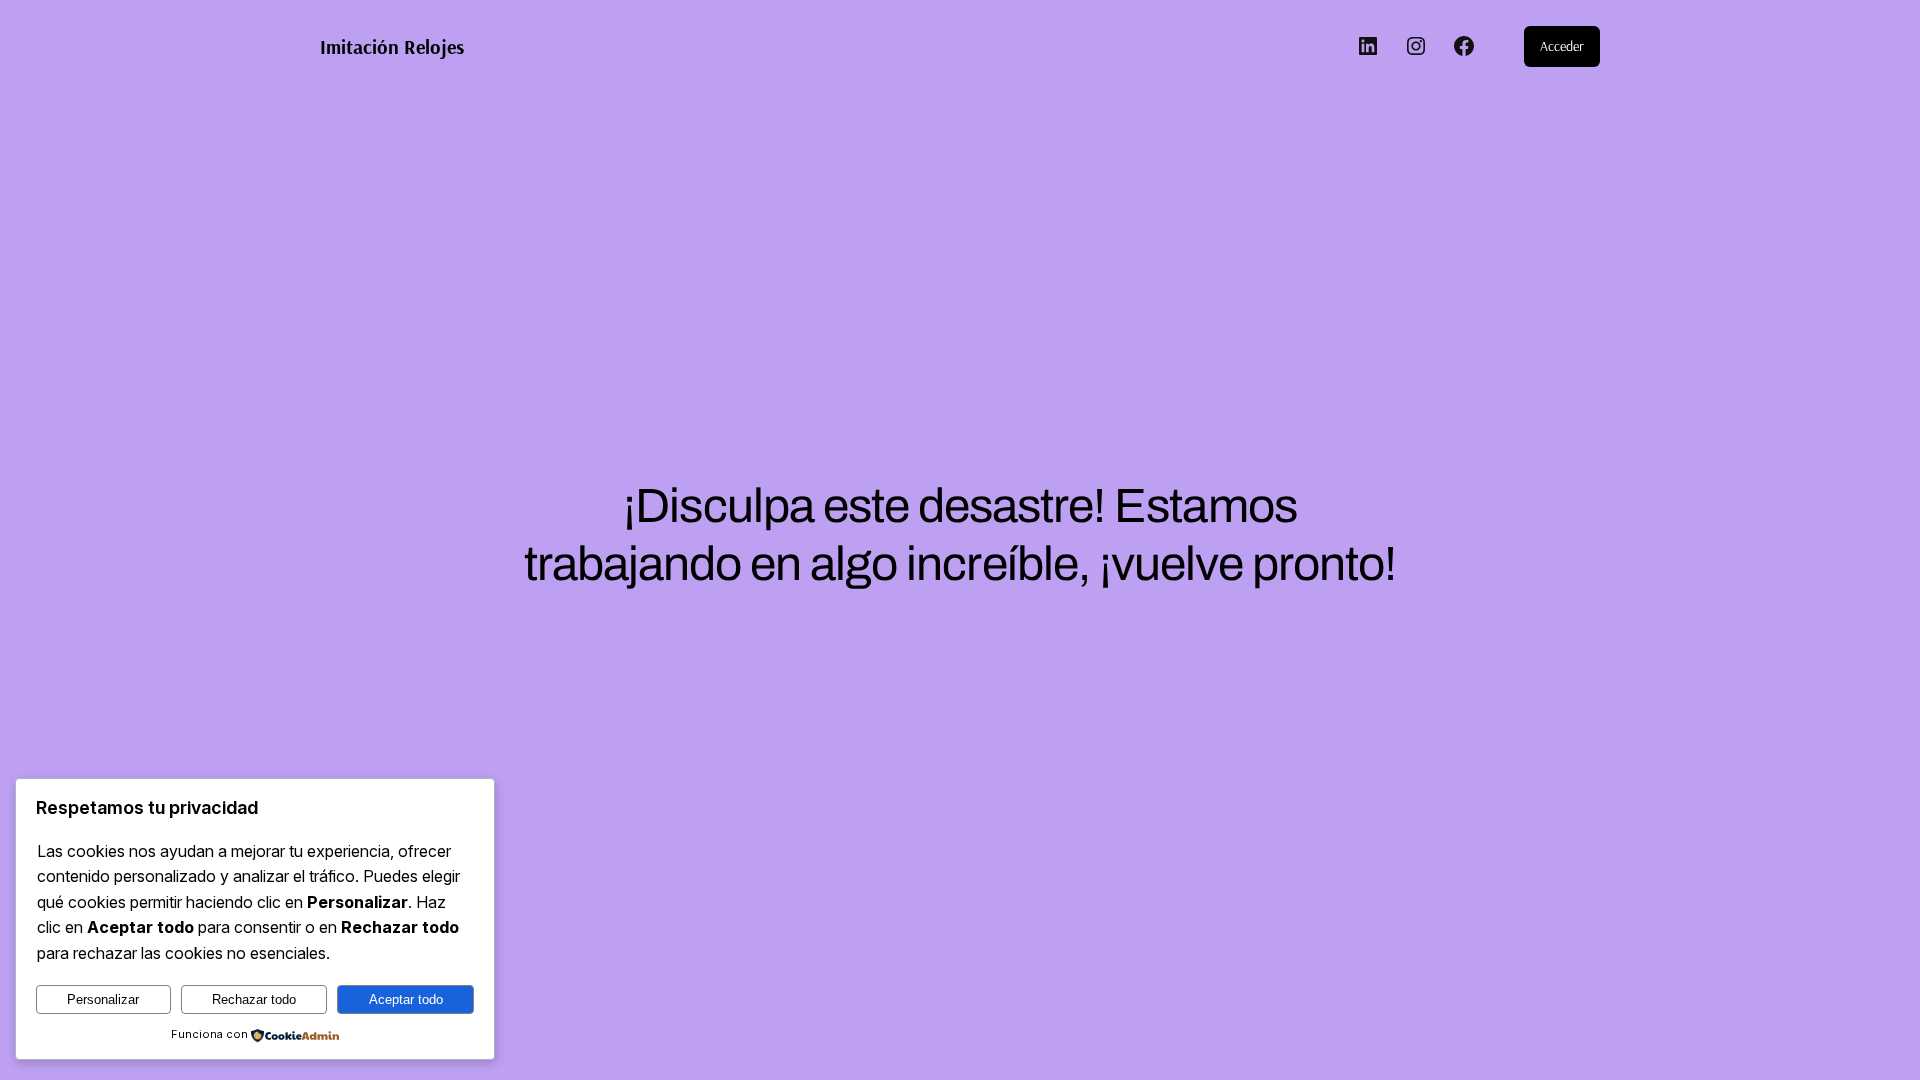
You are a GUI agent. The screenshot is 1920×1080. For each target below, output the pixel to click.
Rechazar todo (254, 999)
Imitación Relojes (392, 46)
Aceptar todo (406, 999)
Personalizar (103, 999)
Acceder (1562, 46)
